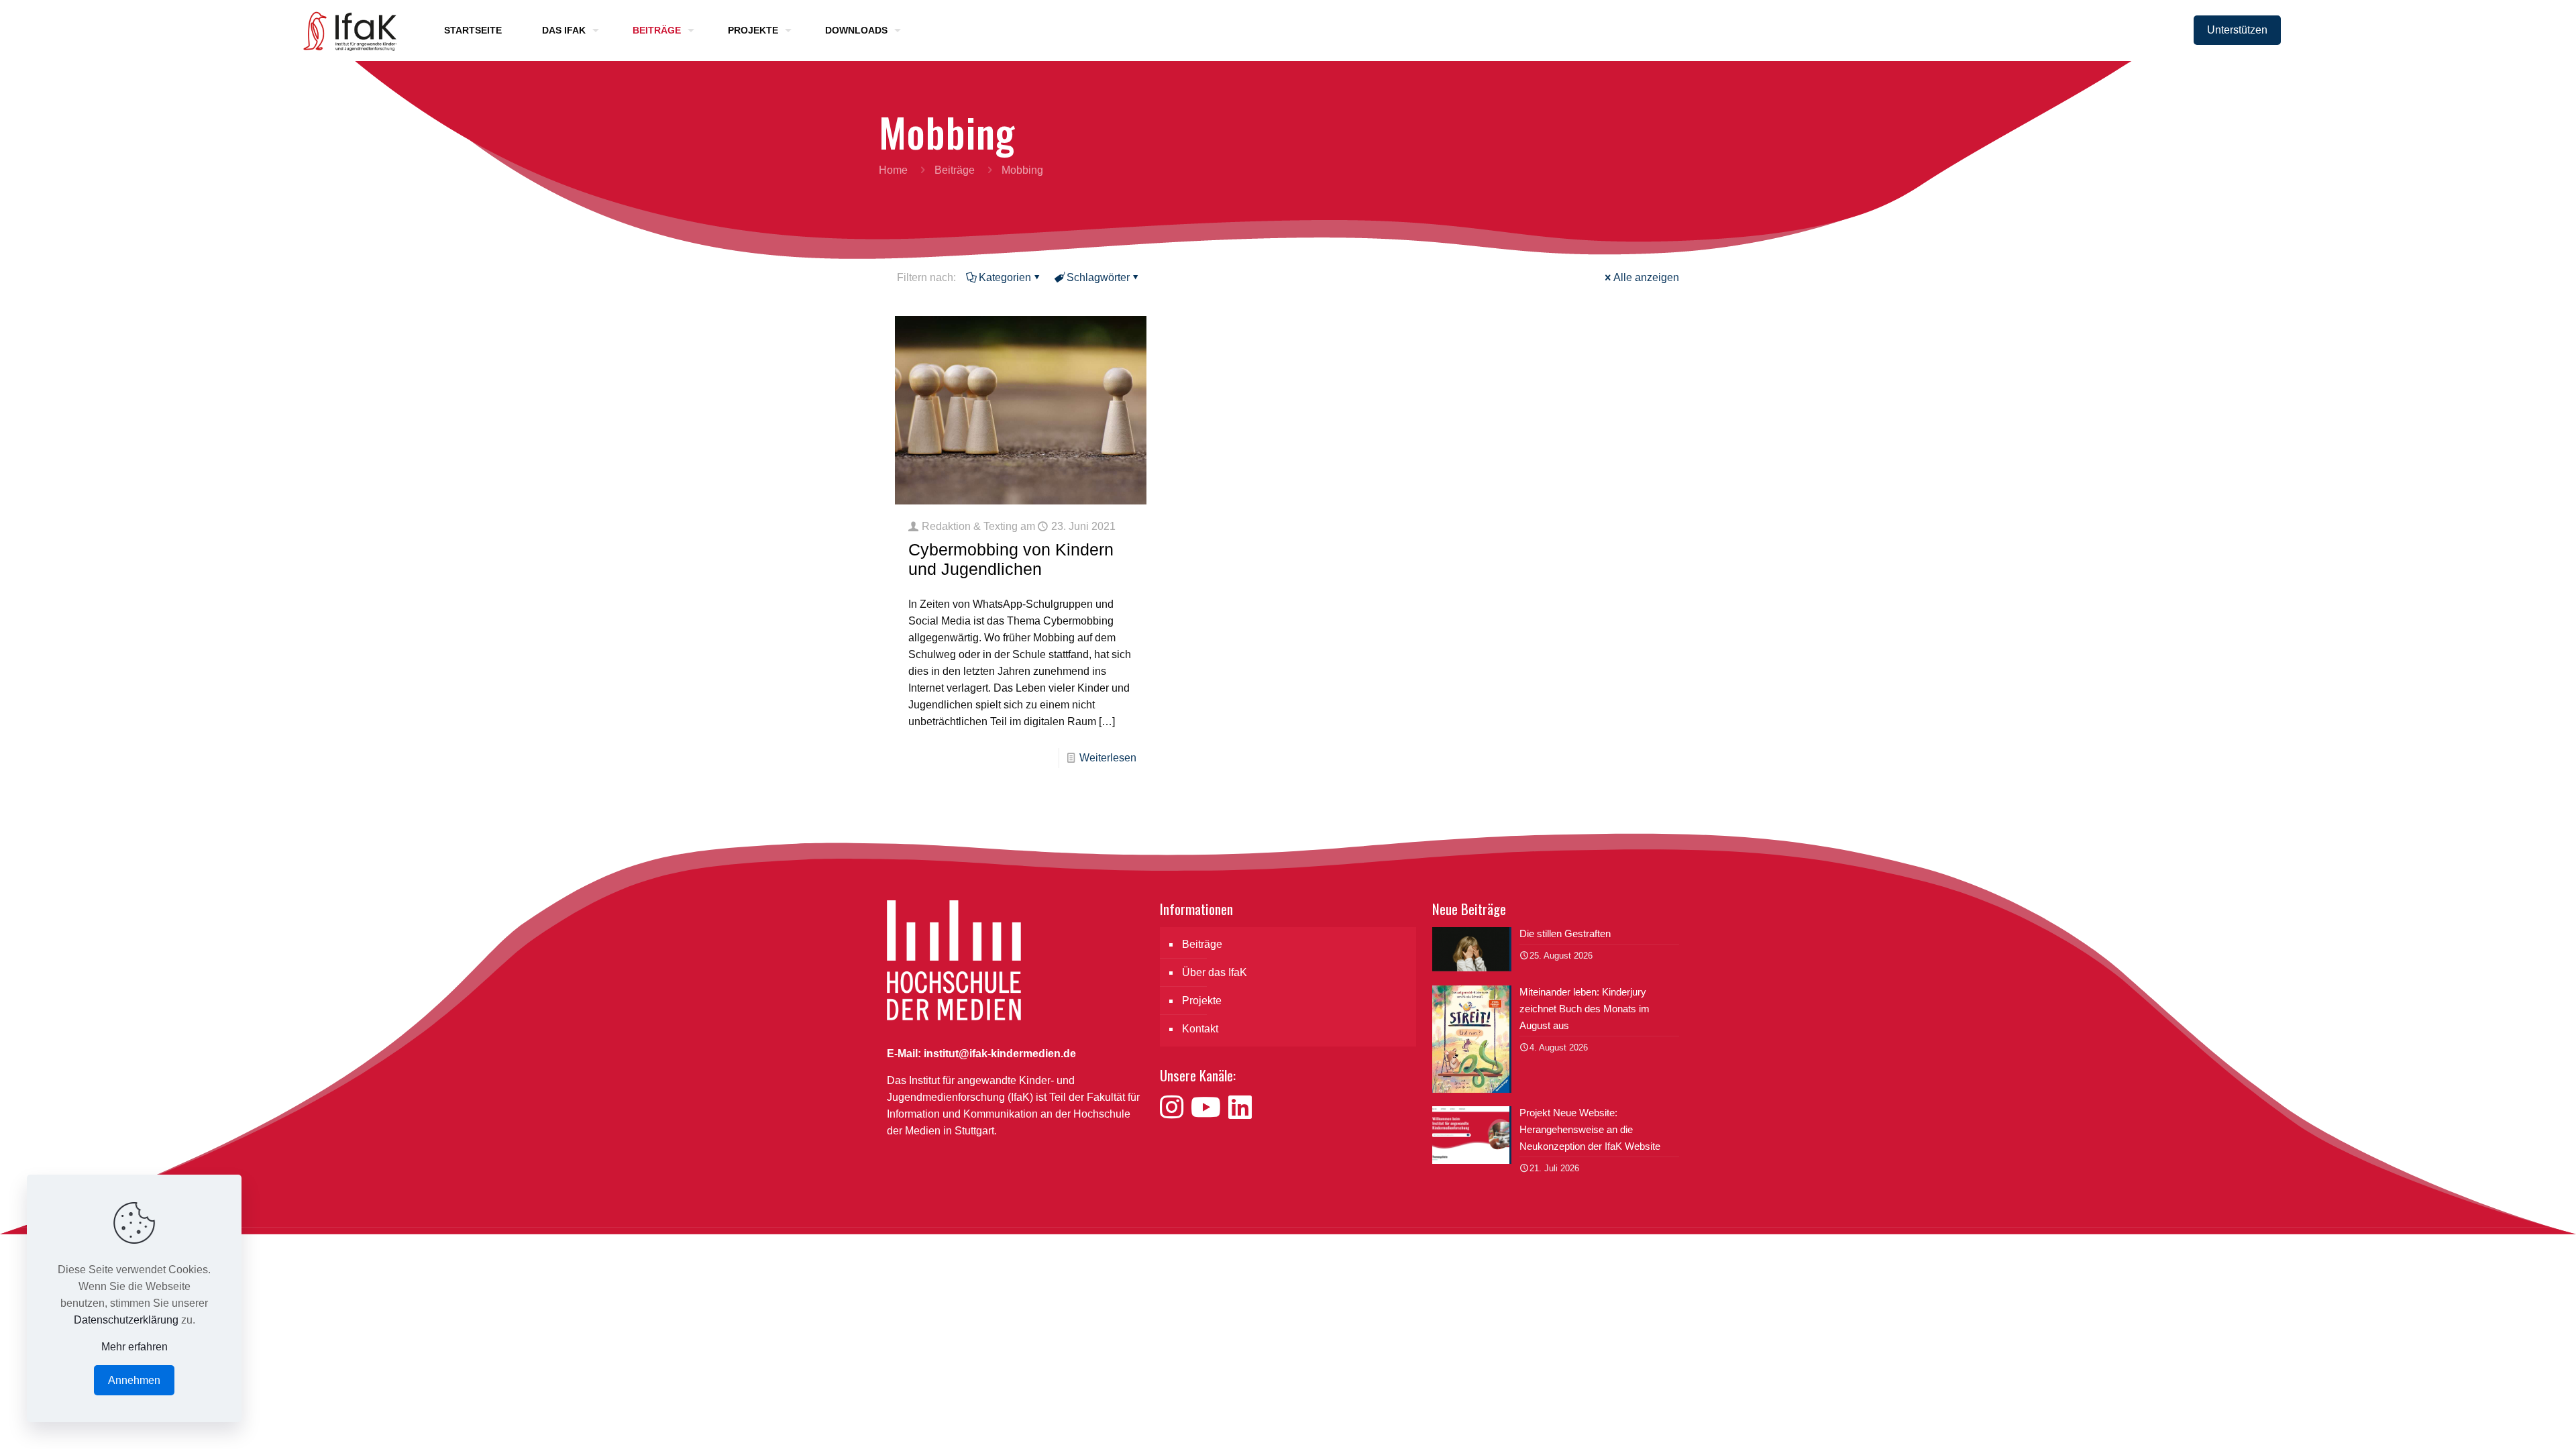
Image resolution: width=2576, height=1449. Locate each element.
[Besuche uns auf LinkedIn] (1240, 1108)
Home (893, 170)
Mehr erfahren (135, 1347)
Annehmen (134, 1380)
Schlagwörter (1098, 277)
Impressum (1595, 1276)
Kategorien (1005, 277)
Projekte (1202, 1001)
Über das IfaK (1215, 972)
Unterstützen (2237, 30)
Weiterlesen (1108, 758)
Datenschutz (1659, 1276)
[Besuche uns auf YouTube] (1210, 1108)
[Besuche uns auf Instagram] (1175, 1108)
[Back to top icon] (2512, 1421)
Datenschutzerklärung (126, 1320)
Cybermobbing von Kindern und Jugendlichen (1011, 559)
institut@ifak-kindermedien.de (1000, 1054)
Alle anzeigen (1646, 277)
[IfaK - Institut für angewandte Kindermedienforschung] (346, 30)
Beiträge (955, 170)
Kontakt (1200, 1029)
